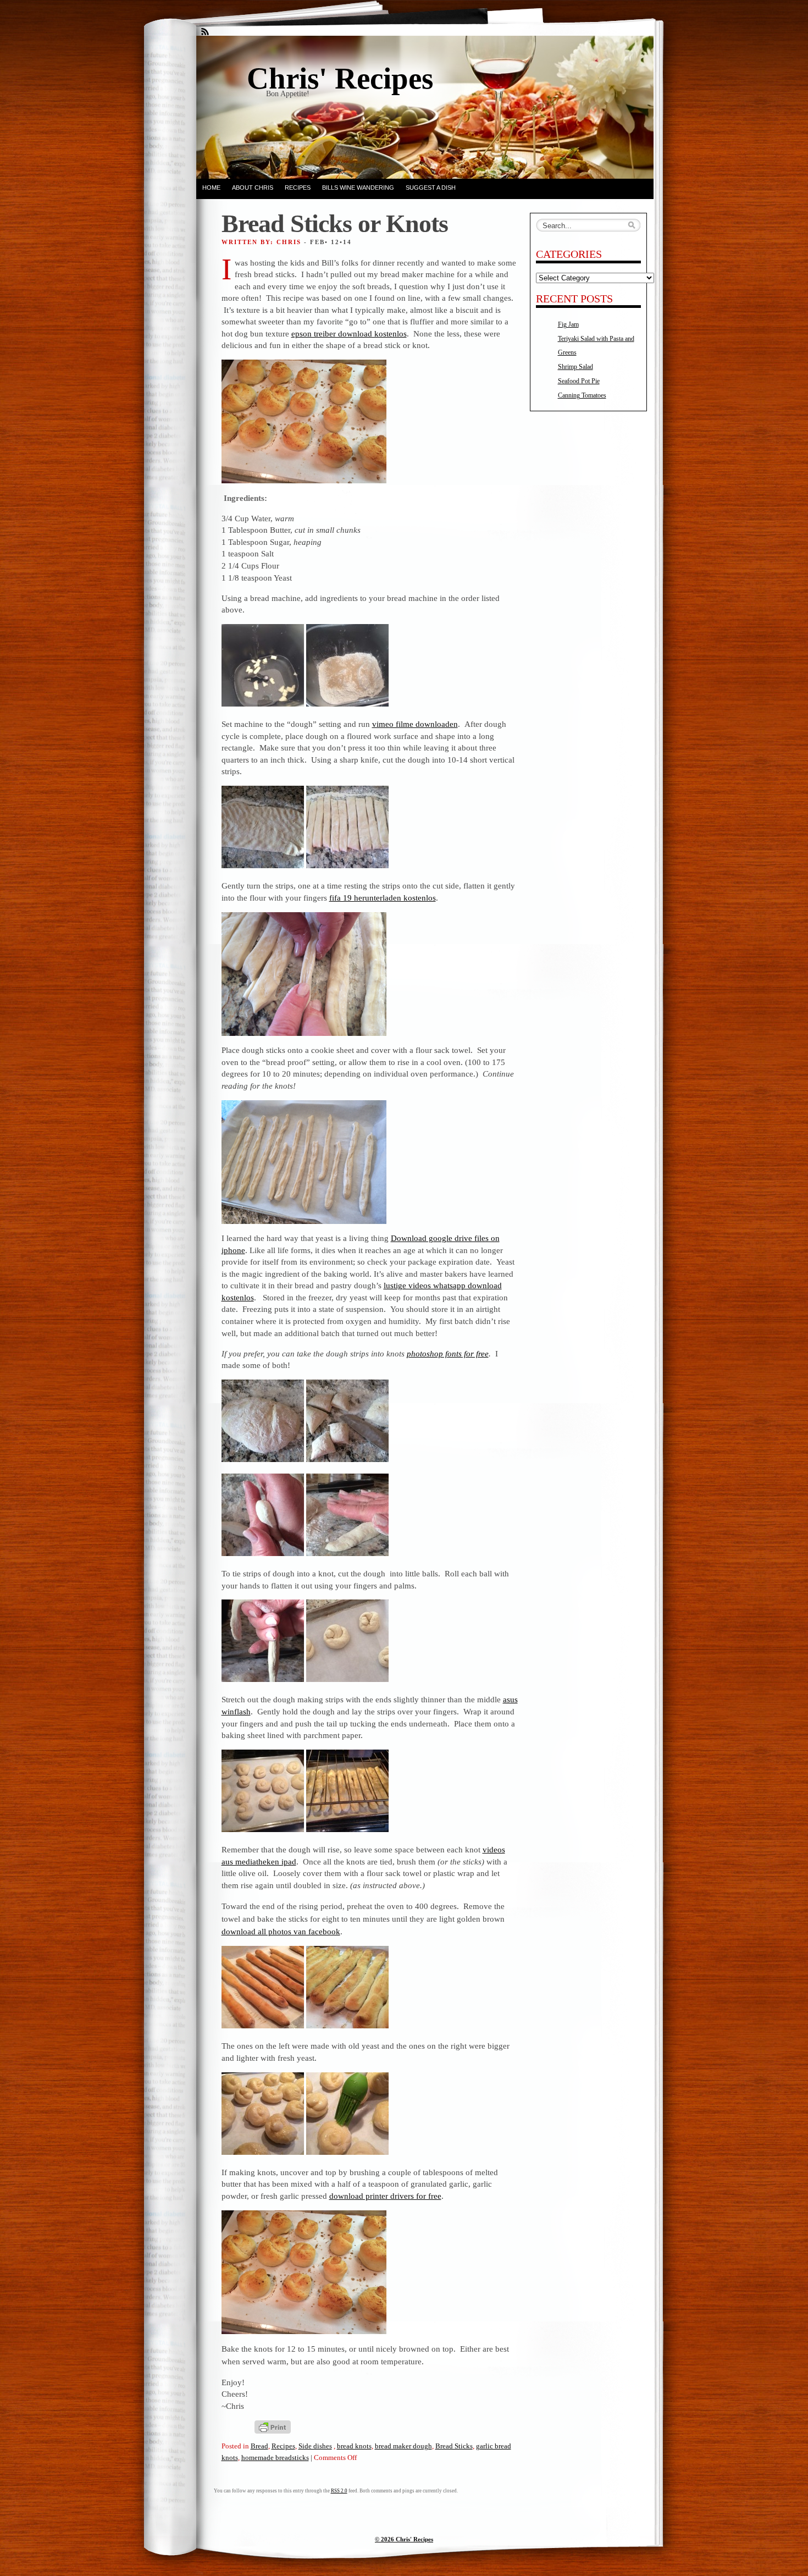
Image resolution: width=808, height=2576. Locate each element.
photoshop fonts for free (448, 1353)
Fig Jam (568, 324)
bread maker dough (403, 2446)
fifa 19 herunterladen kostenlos (383, 898)
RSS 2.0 (339, 2491)
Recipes (298, 187)
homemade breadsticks (275, 2458)
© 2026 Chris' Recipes (404, 2539)
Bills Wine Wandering (358, 187)
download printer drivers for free (385, 2196)
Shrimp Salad (575, 367)
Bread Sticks (454, 2446)
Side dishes (315, 2446)
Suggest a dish (431, 187)
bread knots (354, 2446)
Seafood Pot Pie (579, 381)
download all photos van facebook (281, 1931)
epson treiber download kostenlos (349, 333)
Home (211, 187)
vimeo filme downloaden (415, 724)
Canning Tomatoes (582, 395)
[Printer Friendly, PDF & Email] (273, 2426)
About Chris (253, 187)
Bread (259, 2446)
